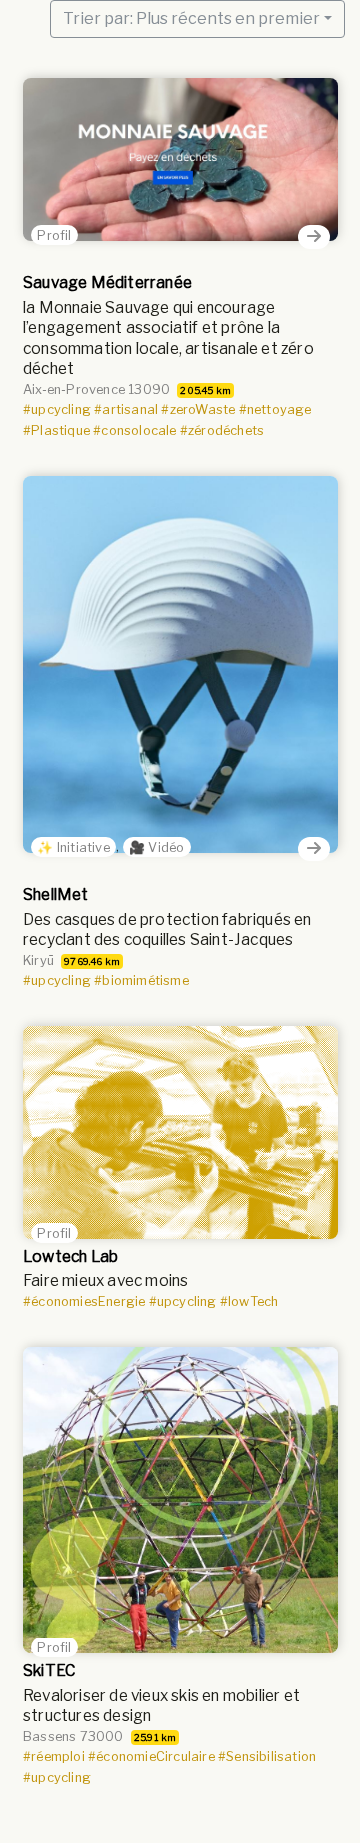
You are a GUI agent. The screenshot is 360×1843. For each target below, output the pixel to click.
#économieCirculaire (151, 1756)
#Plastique (56, 429)
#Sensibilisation (267, 1756)
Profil (54, 234)
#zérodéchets (222, 429)
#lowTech (249, 1301)
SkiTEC (49, 1670)
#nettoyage (274, 409)
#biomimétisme (141, 980)
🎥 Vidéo (156, 846)
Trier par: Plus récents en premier (191, 18)
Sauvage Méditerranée (107, 282)
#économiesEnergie (84, 1301)
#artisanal (126, 409)
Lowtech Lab (70, 1256)
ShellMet (56, 894)
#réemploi (54, 1756)
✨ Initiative (73, 846)
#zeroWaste (198, 409)
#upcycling (57, 409)
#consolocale (134, 429)
